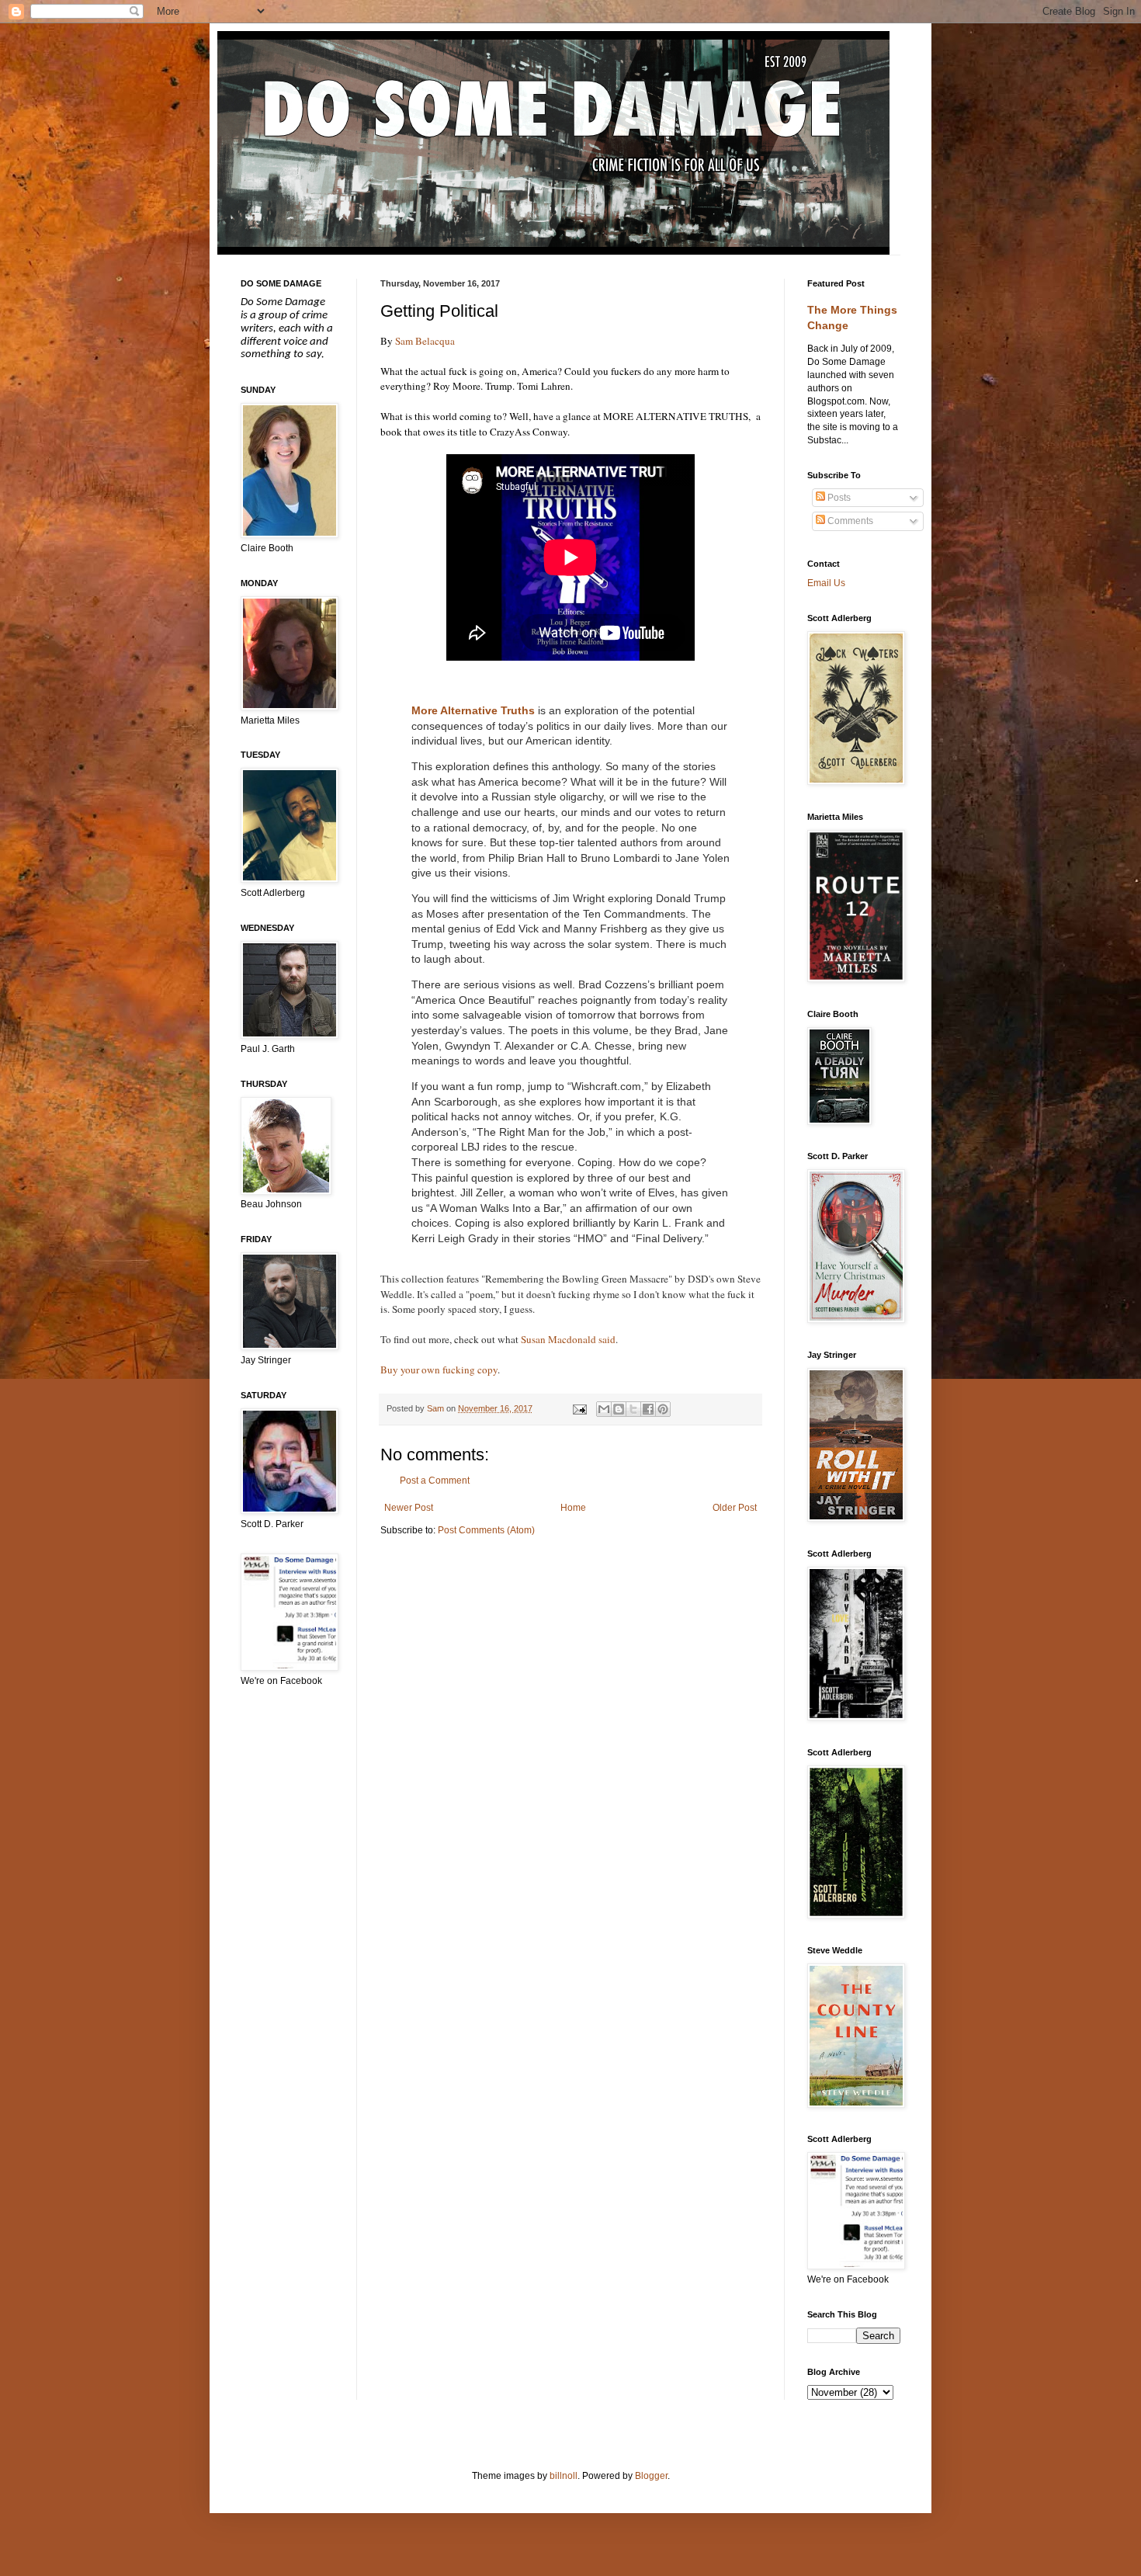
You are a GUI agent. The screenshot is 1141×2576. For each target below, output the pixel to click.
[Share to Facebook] (648, 1409)
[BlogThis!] (619, 1409)
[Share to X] (633, 1409)
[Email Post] (578, 1408)
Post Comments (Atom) (486, 1530)
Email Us (826, 583)
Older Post (735, 1508)
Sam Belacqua (425, 341)
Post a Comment (435, 1481)
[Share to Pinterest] (663, 1409)
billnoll (564, 2476)
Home (573, 1508)
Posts (838, 498)
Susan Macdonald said (568, 1339)
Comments (849, 521)
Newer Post (409, 1508)
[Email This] (604, 1409)
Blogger (651, 2476)
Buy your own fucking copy (439, 1370)
